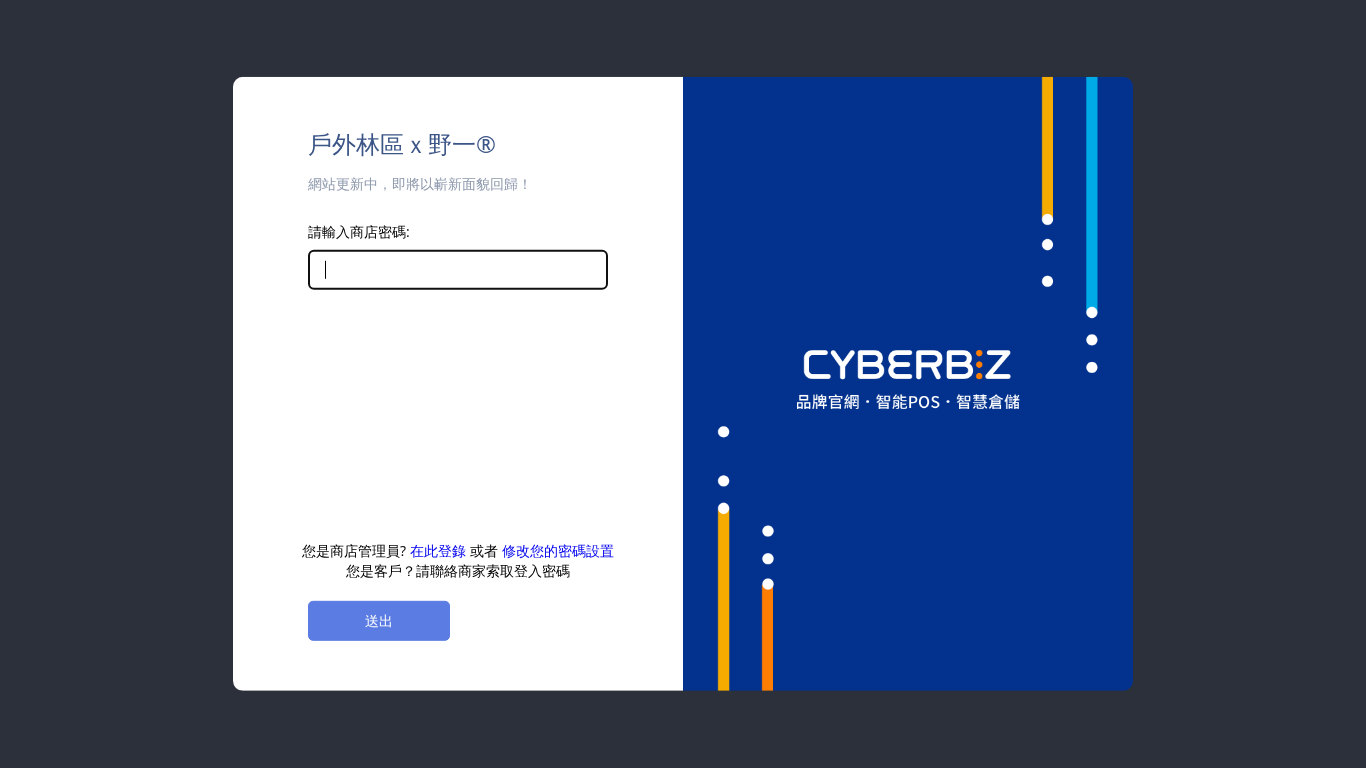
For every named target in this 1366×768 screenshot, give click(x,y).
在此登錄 (438, 550)
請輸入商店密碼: (359, 231)
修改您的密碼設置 (558, 550)
